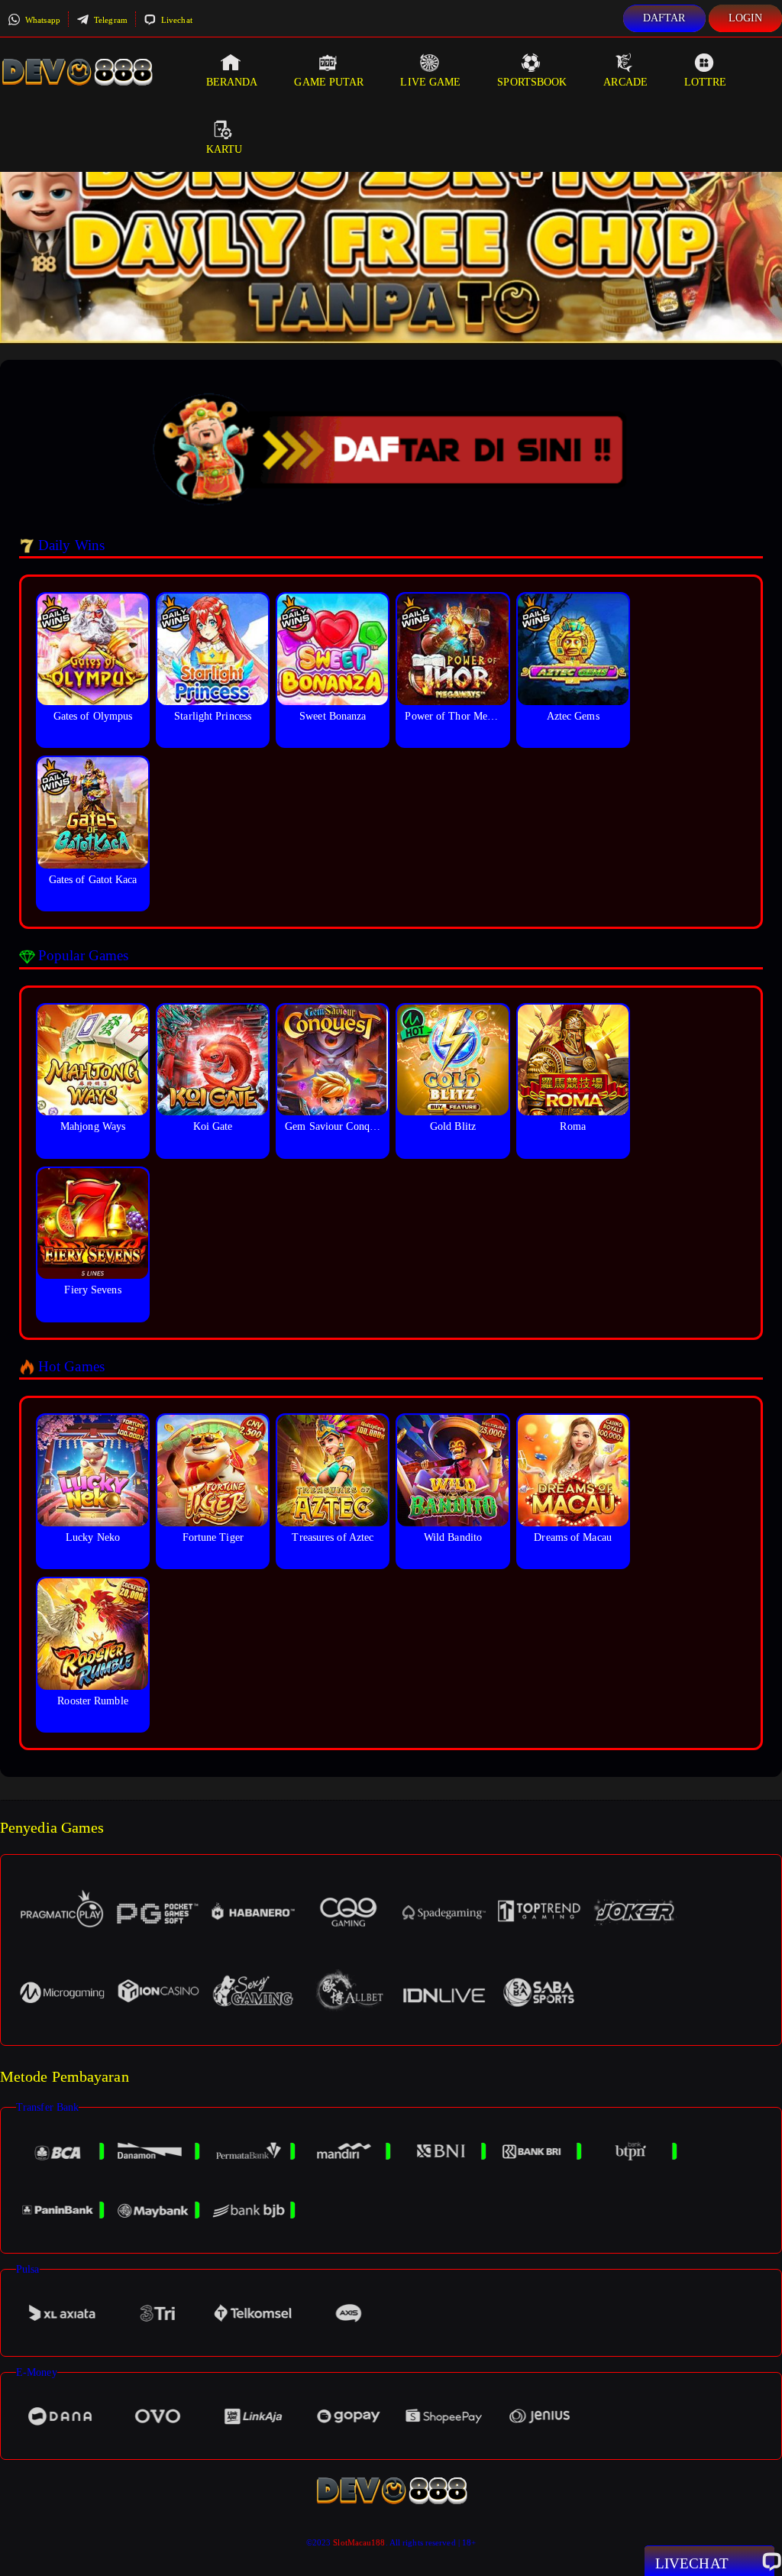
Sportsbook (532, 82)
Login (746, 18)
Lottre (706, 82)
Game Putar (329, 82)
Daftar (664, 18)
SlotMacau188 (359, 2542)
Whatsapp (42, 20)
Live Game (430, 82)
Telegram (110, 20)
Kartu (225, 149)
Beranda (232, 82)
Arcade (625, 82)
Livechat (176, 20)
